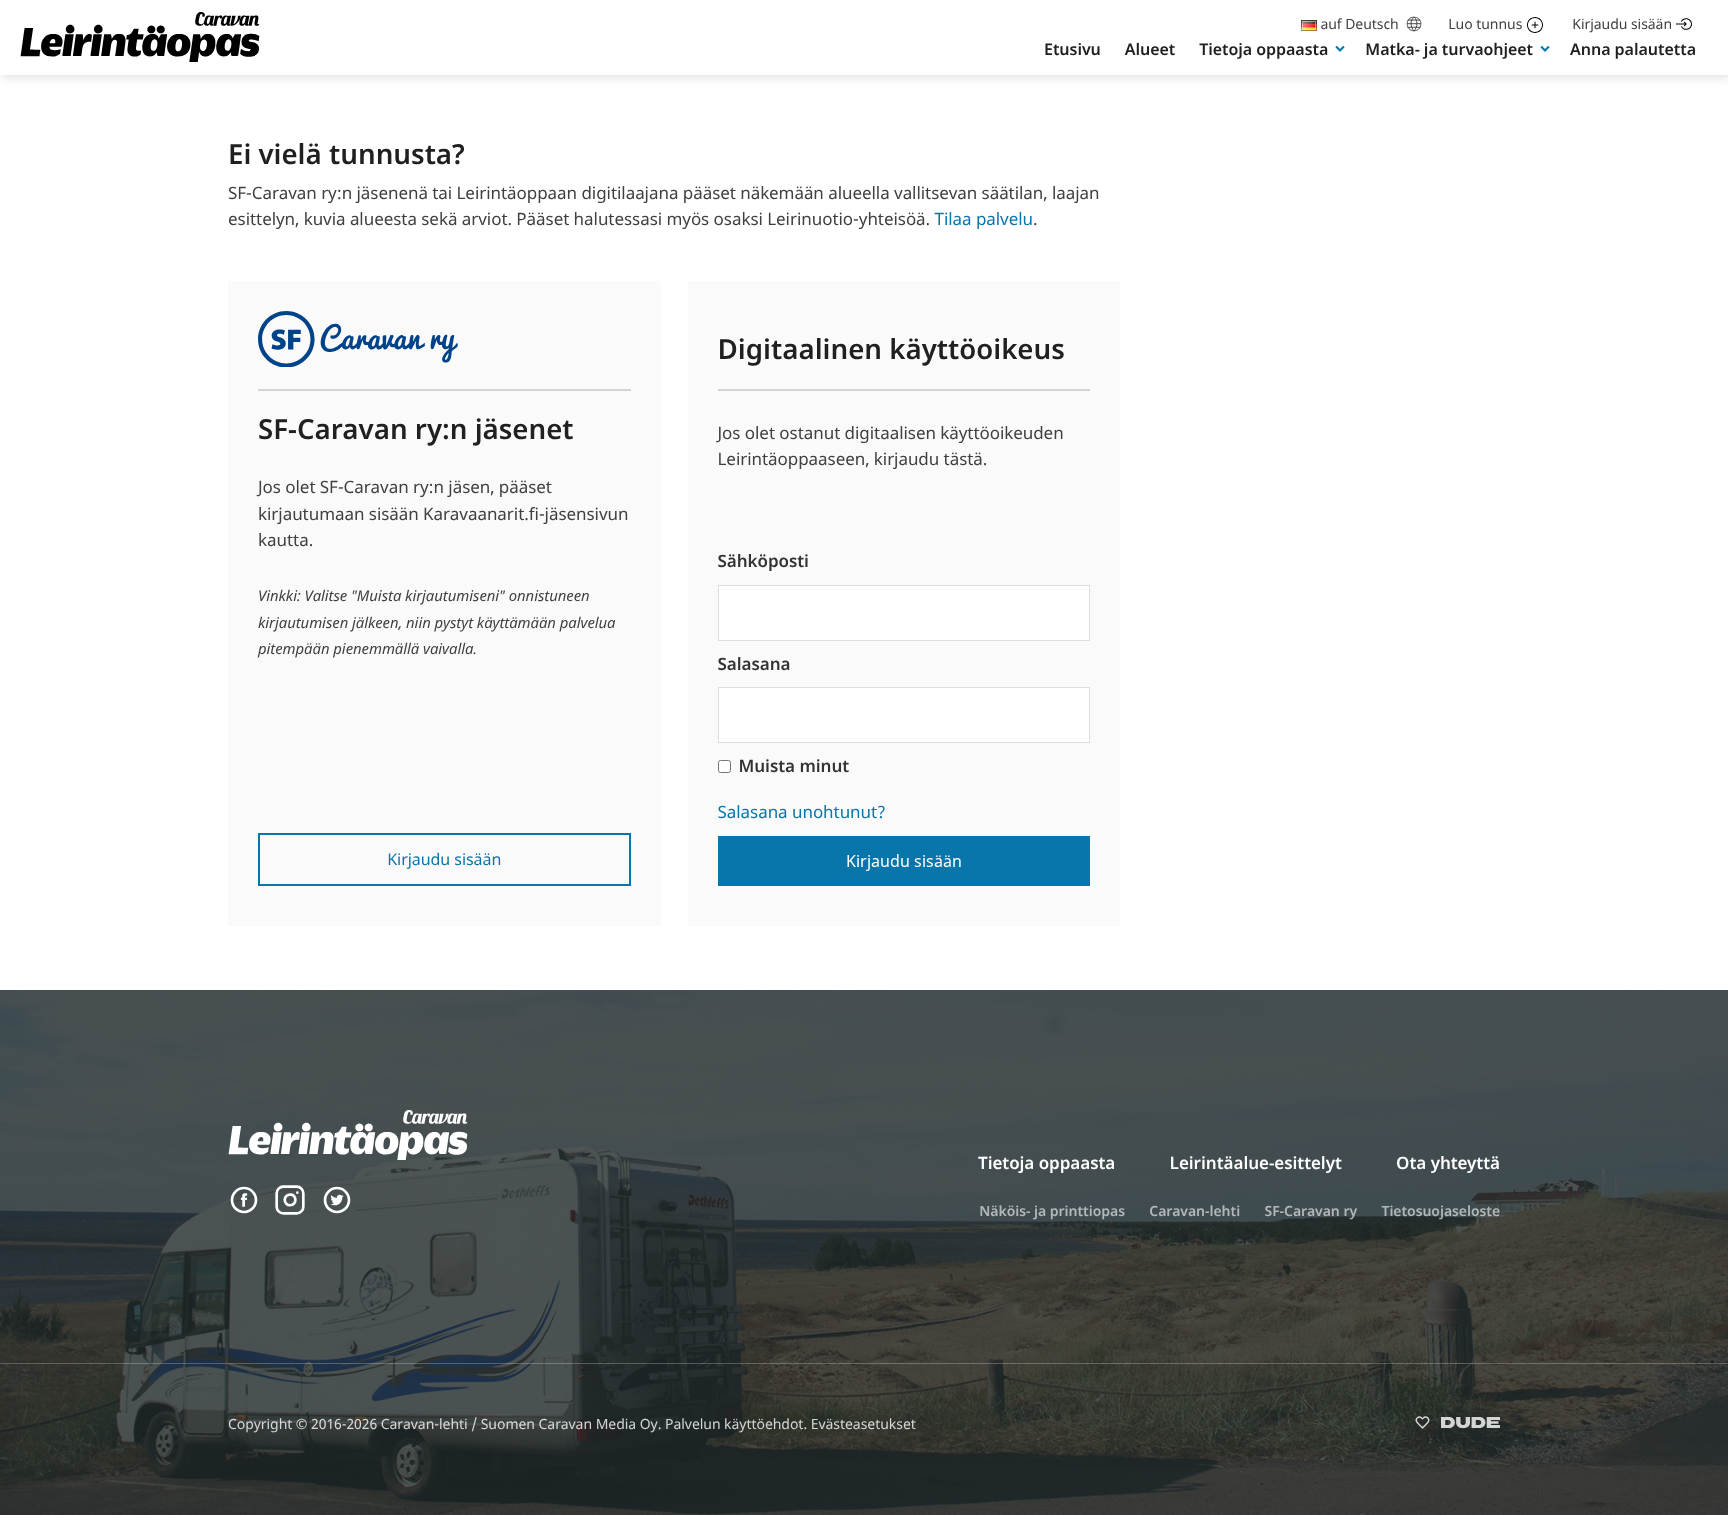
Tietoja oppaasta (1263, 49)
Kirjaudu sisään (1622, 24)
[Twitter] (337, 1209)
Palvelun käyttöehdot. (738, 1424)
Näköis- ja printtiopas (1052, 1211)
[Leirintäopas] (140, 60)
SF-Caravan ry (1310, 1211)
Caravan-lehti (1194, 1211)
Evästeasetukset (863, 1424)
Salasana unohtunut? (802, 811)
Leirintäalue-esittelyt (1256, 1162)
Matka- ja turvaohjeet (1449, 49)
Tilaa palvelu (983, 218)
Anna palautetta (1633, 49)
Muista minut (794, 765)
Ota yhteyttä (1448, 1162)
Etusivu (1072, 49)
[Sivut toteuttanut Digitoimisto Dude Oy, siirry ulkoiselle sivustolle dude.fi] (1457, 1426)
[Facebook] (244, 1209)
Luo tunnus (1485, 24)
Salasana (754, 663)
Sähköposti (763, 560)
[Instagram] (290, 1209)
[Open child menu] (1340, 48)
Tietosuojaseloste (1440, 1211)
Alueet (1150, 49)
